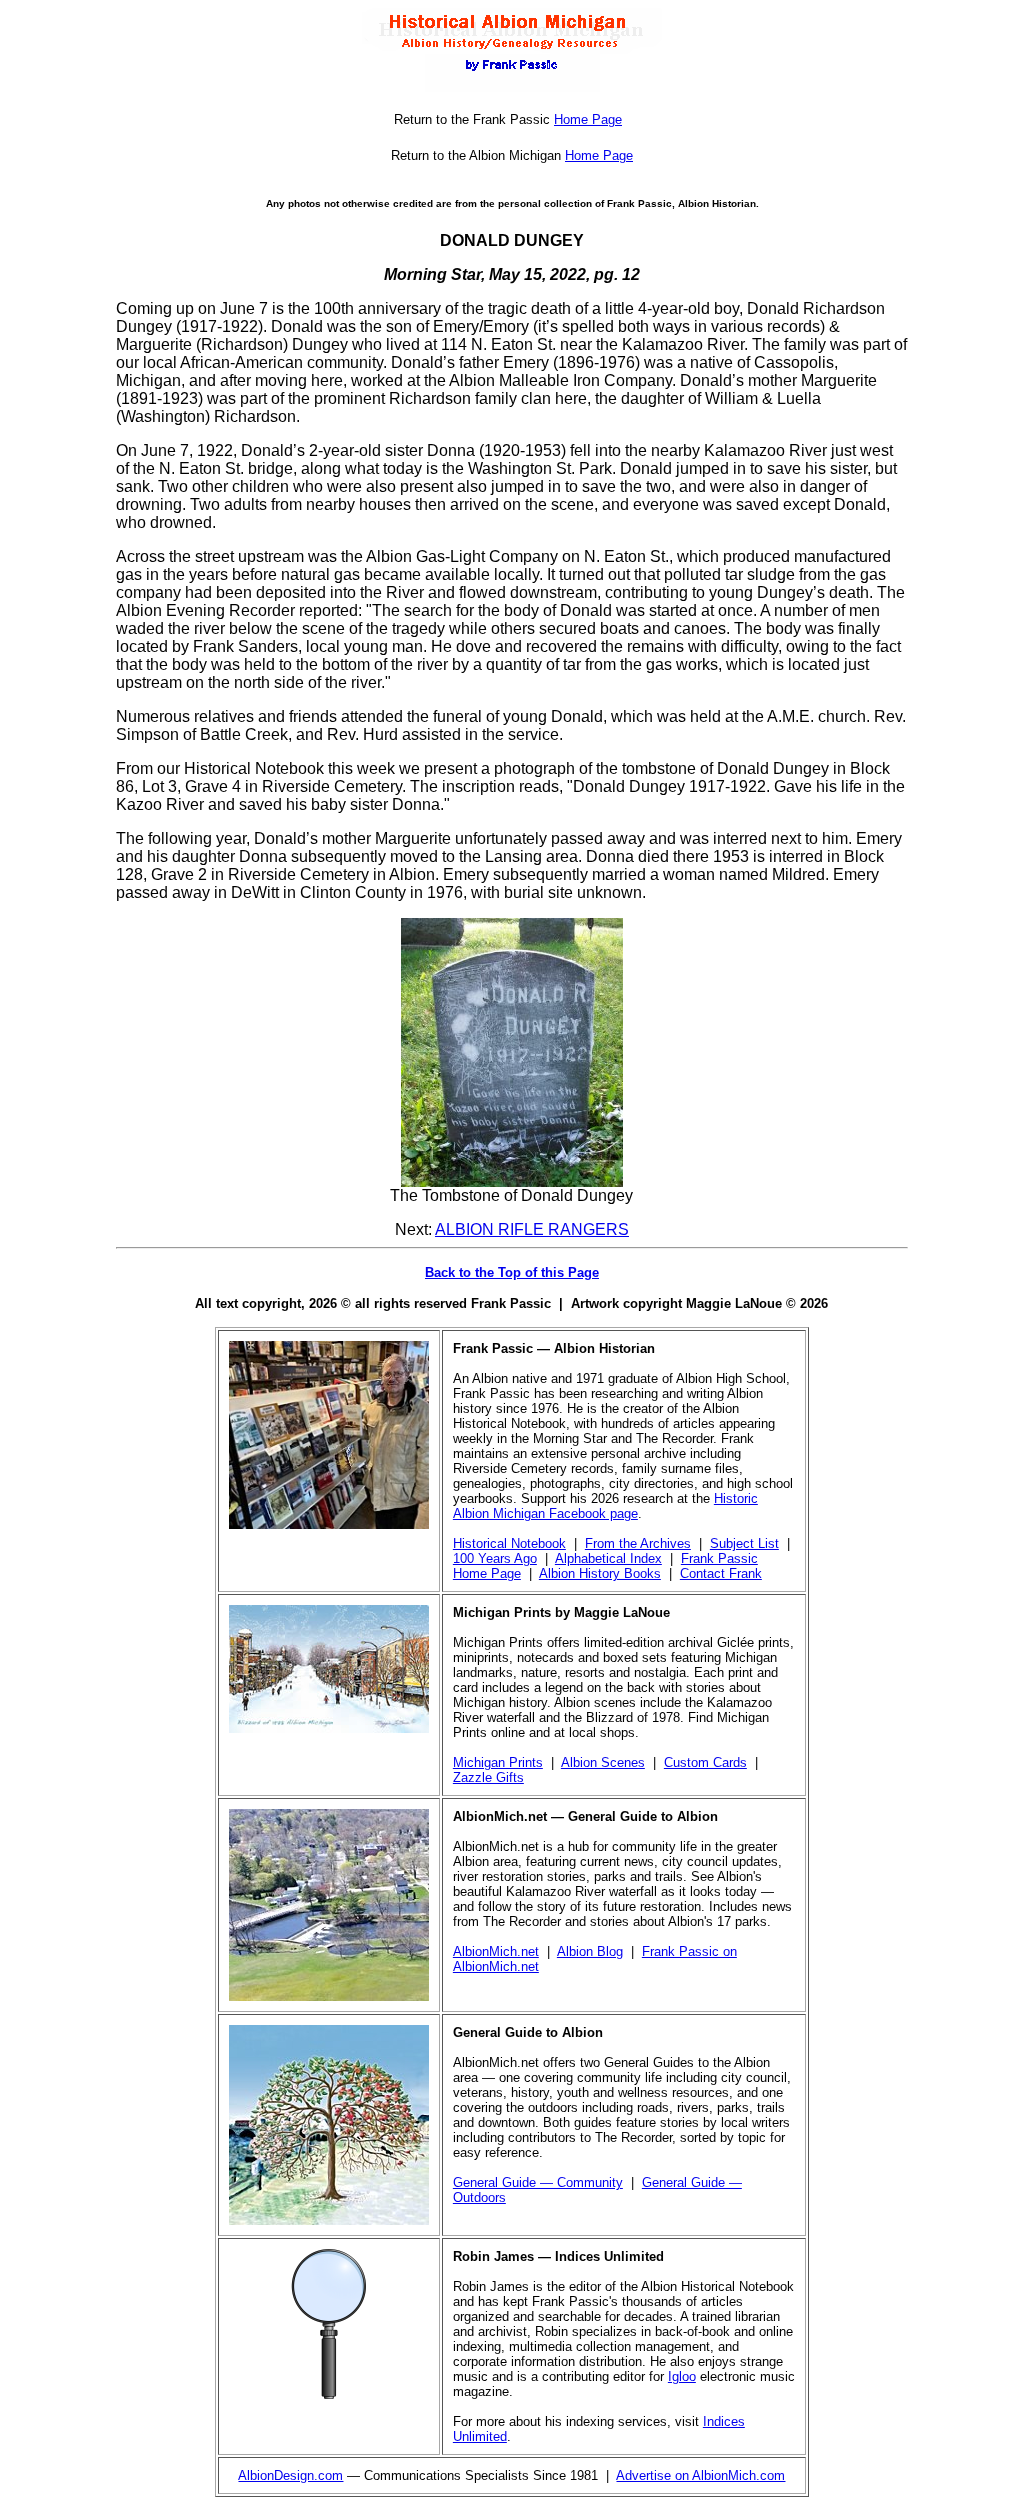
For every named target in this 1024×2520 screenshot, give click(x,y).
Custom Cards (705, 1762)
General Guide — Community (538, 2182)
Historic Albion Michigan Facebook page (605, 1506)
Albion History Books (600, 1573)
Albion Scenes (603, 1762)
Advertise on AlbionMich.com (700, 2475)
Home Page (588, 119)
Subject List (744, 1543)
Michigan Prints (498, 1762)
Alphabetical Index (608, 1558)
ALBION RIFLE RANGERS (532, 1229)
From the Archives (638, 1543)
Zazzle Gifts (488, 1777)
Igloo (682, 2376)
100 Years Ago (495, 1558)
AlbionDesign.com (290, 2475)
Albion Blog (590, 1951)
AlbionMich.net (496, 1951)
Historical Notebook (509, 1543)
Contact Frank (721, 1573)
